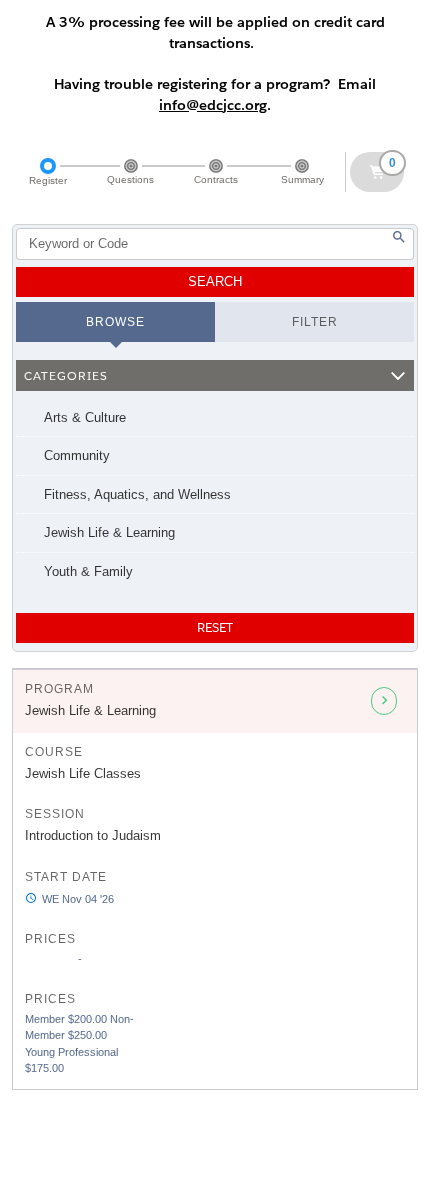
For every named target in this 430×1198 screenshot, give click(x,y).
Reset (215, 627)
